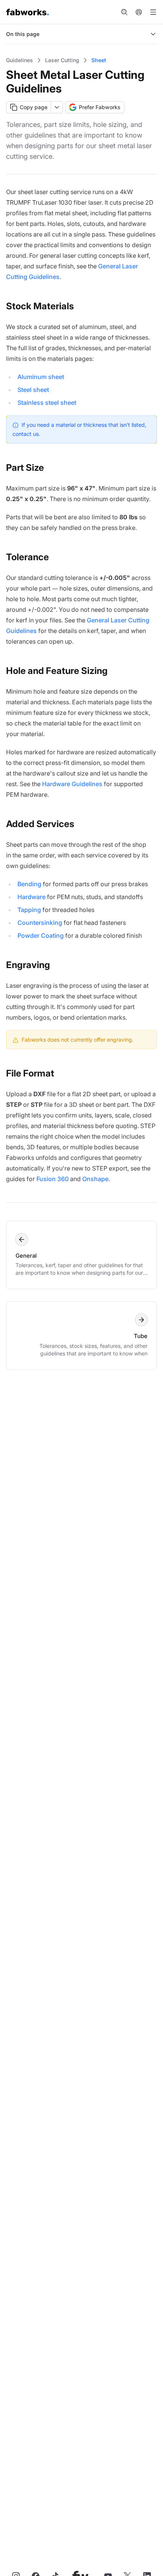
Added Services (40, 824)
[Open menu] (153, 12)
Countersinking (40, 923)
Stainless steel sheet (47, 403)
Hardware (31, 897)
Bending (29, 884)
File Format (30, 1073)
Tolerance (27, 557)
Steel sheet (33, 390)
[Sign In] (139, 12)
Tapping (29, 910)
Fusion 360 (53, 1179)
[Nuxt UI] (28, 12)
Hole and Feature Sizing (57, 671)
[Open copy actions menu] (57, 107)
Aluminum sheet (41, 377)
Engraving (28, 965)
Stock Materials (40, 306)
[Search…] (124, 12)
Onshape (95, 1179)
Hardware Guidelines (72, 784)
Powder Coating (41, 935)
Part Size (25, 468)
